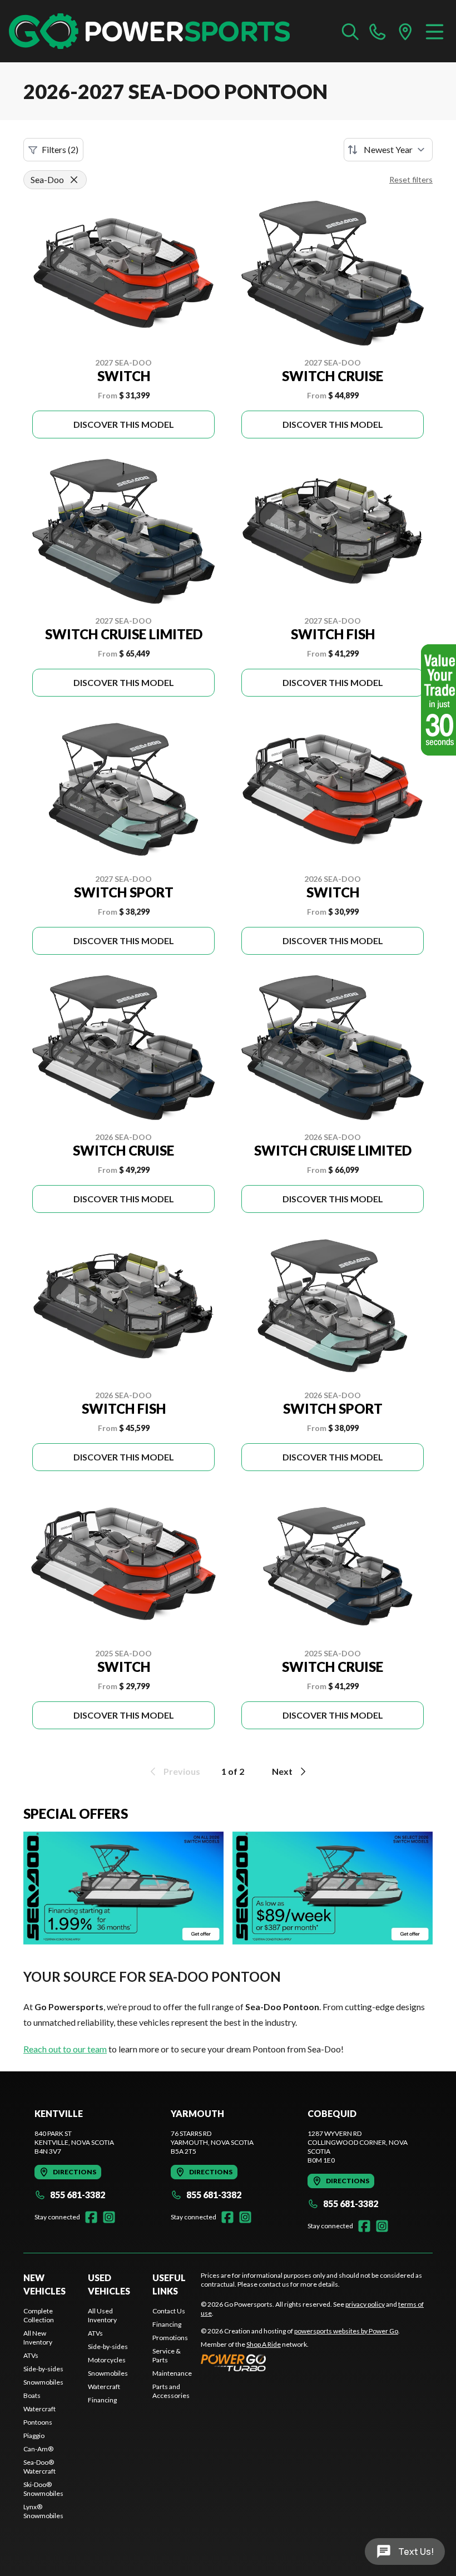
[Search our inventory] (350, 31)
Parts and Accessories (171, 2391)
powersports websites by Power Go (346, 2331)
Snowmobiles (43, 2382)
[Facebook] (91, 2217)
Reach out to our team (65, 2049)
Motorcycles (107, 2360)
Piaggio (34, 2436)
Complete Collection (39, 2315)
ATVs (31, 2355)
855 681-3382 (78, 2195)
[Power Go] (300, 2362)
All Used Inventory (102, 2315)
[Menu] (435, 31)
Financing (102, 2400)
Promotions (170, 2338)
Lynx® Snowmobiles (43, 2511)
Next (282, 1771)
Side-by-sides (43, 2369)
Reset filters (411, 179)
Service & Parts (167, 2355)
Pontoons (38, 2422)
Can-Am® (38, 2449)
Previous (182, 1771)
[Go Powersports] (149, 31)
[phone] (378, 31)
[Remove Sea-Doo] (74, 180)
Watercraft (39, 2409)
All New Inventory (38, 2338)
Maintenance (172, 2373)
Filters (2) (60, 149)
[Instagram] (109, 2217)
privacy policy (365, 2304)
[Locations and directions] (405, 31)
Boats (32, 2395)
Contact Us (169, 2311)
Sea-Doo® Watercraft (39, 2467)
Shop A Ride (264, 2344)
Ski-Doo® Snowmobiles (43, 2489)
